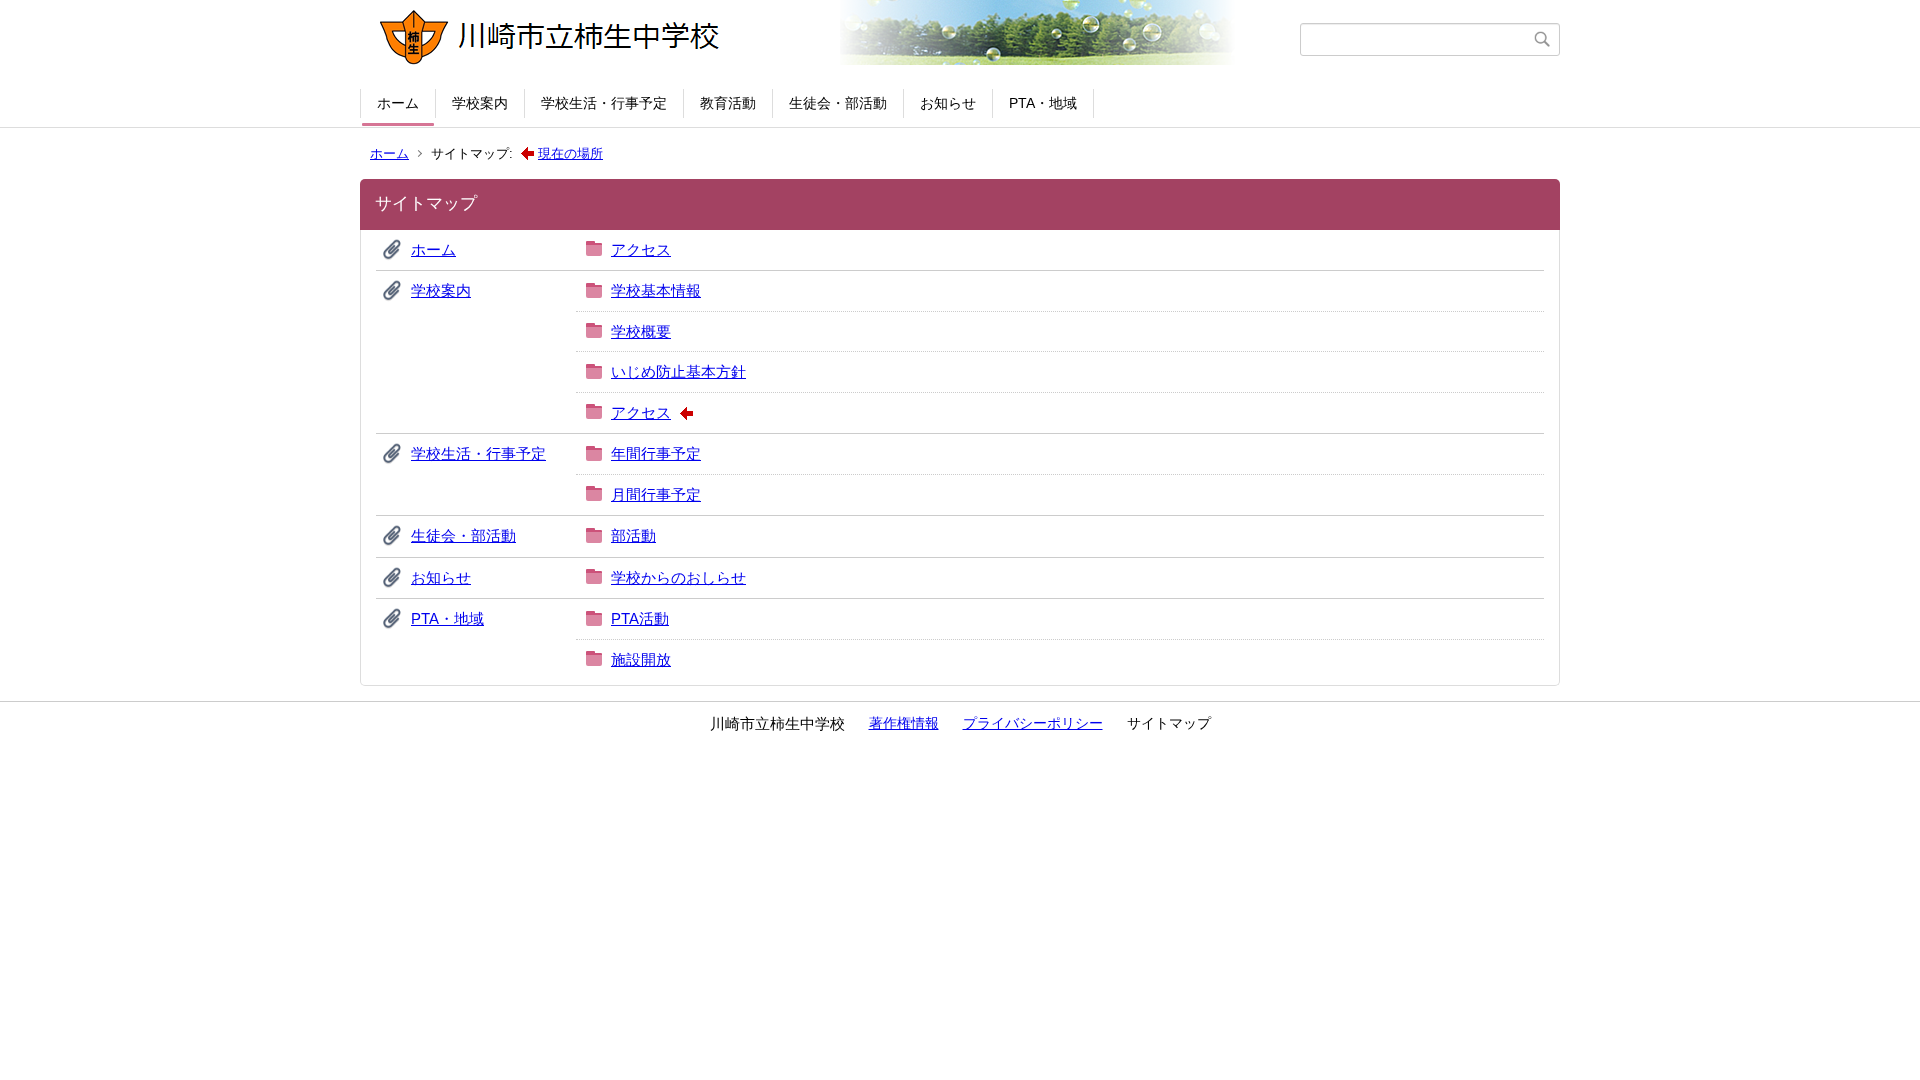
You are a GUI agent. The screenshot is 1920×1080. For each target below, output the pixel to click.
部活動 (633, 535)
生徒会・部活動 (838, 103)
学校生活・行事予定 (604, 103)
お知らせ (948, 103)
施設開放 (641, 659)
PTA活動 (640, 618)
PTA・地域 (1043, 103)
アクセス (641, 249)
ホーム (398, 103)
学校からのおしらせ (678, 577)
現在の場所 (570, 153)
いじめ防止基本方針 (678, 371)
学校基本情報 (656, 290)
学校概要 (641, 331)
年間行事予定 (656, 453)
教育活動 (728, 103)
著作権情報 (904, 723)
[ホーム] (832, 39)
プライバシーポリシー (1033, 723)
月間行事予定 (656, 494)
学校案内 (480, 103)
